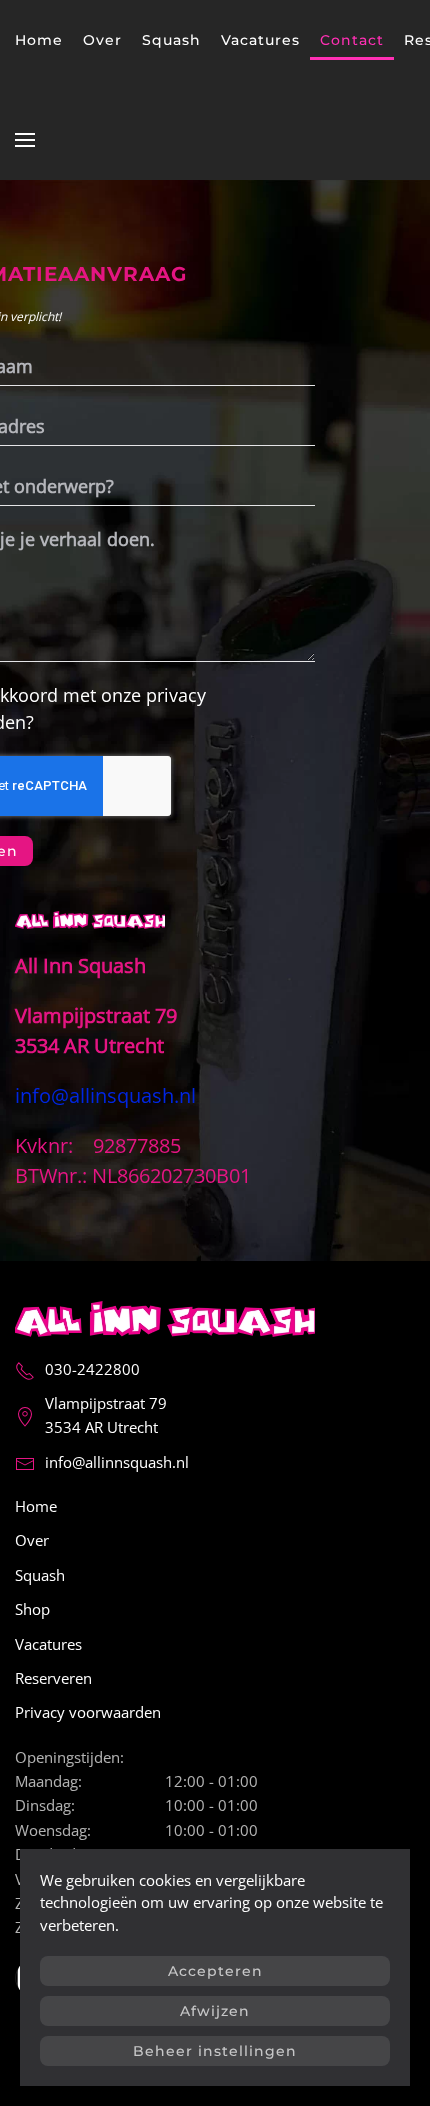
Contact (352, 40)
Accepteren (215, 1971)
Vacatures (260, 40)
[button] (25, 140)
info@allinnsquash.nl (117, 1462)
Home (39, 40)
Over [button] (102, 40)
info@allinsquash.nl (105, 1095)
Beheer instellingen (215, 2051)
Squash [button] (171, 40)
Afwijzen (215, 2011)
